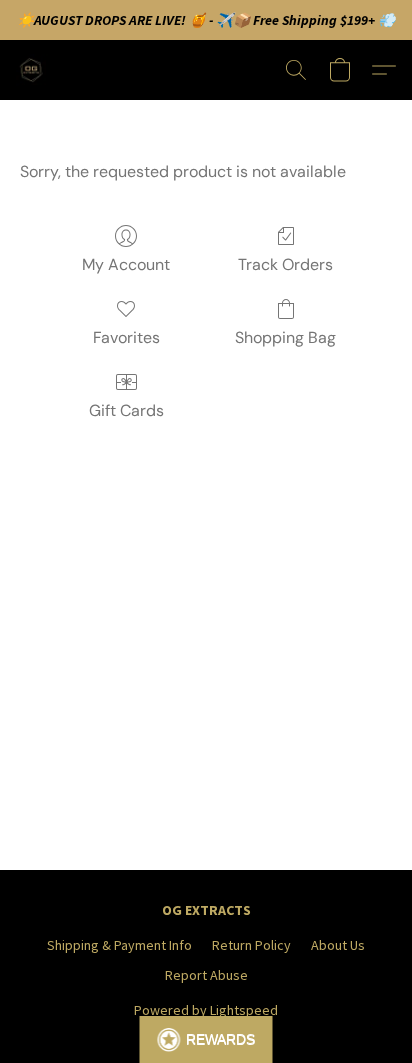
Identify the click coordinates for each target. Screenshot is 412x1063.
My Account (126, 264)
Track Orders (285, 264)
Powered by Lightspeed (206, 1010)
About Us (338, 945)
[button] (34, 70)
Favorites (126, 337)
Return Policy (251, 945)
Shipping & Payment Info (119, 945)
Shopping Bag (285, 337)
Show (206, 1039)
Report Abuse (206, 975)
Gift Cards (126, 410)
